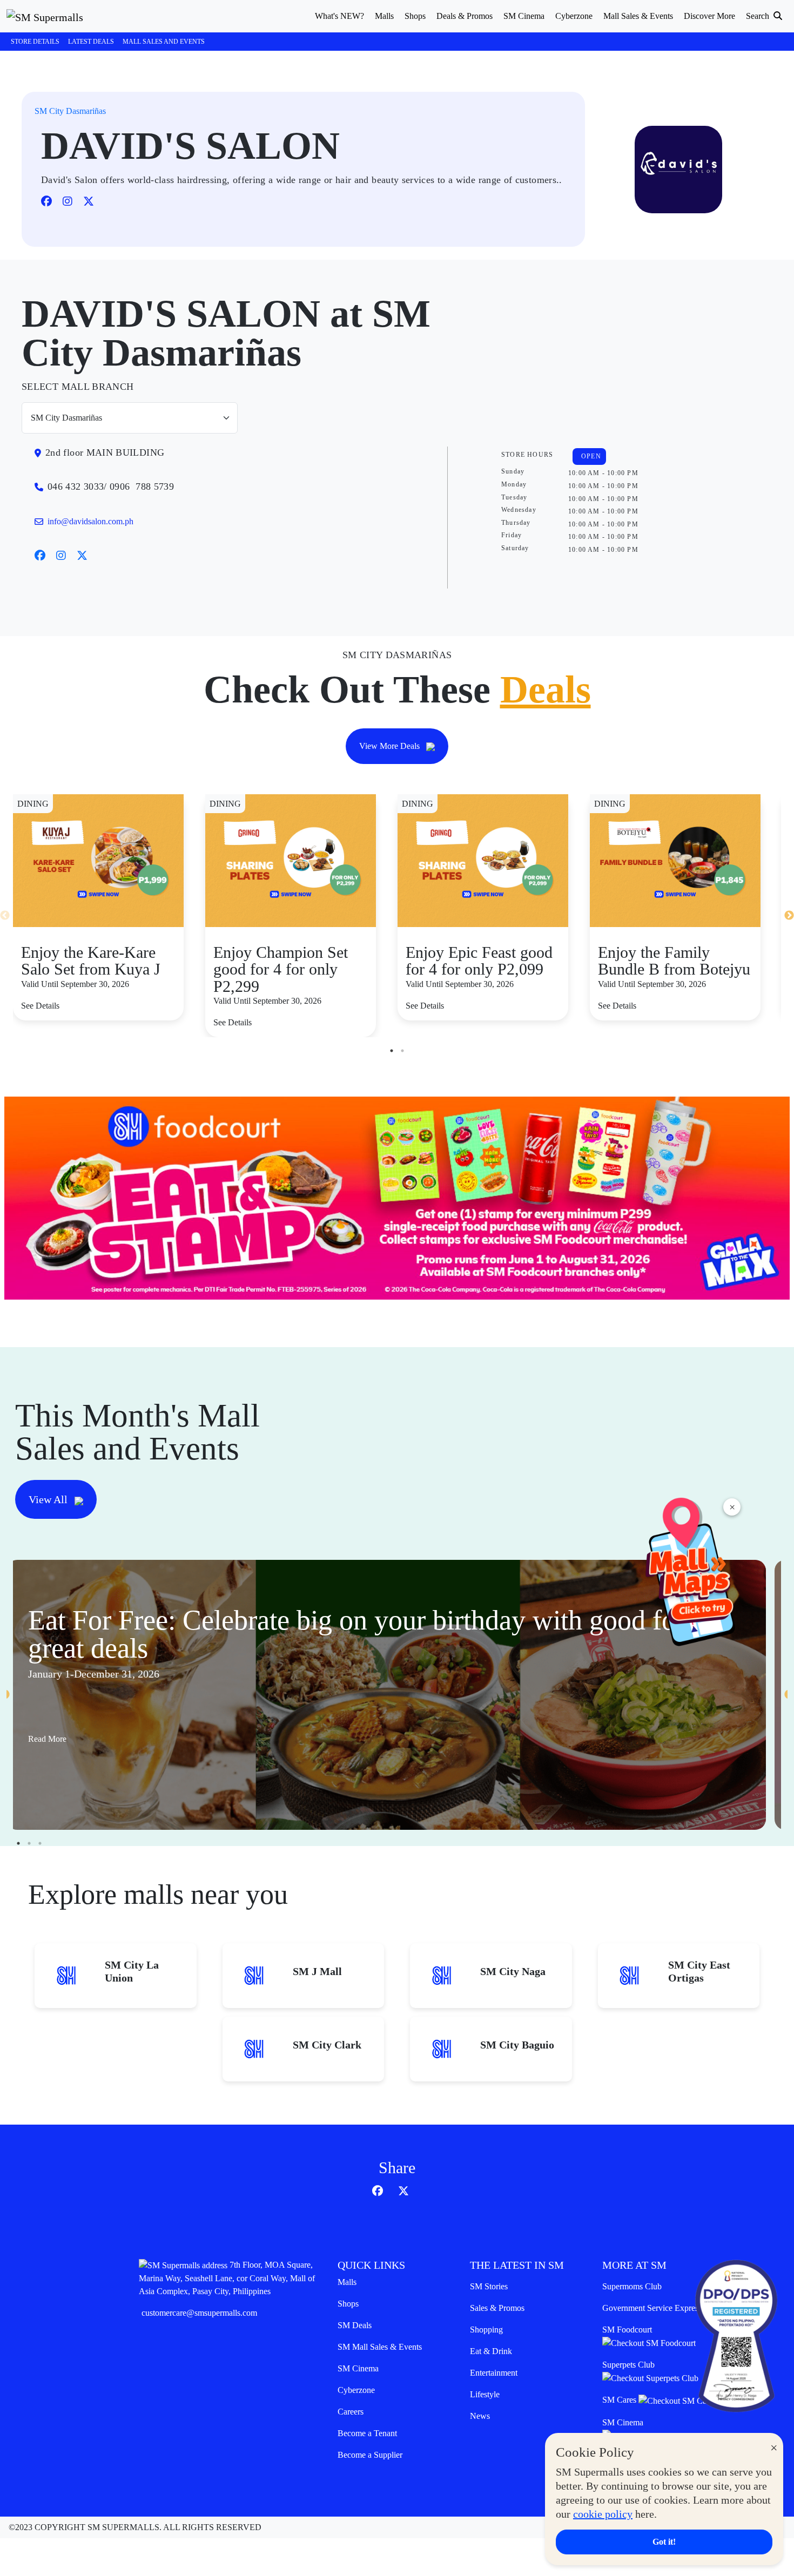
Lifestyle (485, 2394)
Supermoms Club (632, 2286)
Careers (351, 2412)
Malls (347, 2282)
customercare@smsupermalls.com (199, 2313)
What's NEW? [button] (339, 16)
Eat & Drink (491, 2351)
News (480, 2416)
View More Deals (391, 746)
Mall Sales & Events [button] (638, 16)
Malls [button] (384, 16)
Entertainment (494, 2373)
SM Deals (355, 2325)
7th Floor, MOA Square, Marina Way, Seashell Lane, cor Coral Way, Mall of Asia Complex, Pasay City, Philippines (227, 2278)
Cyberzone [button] (574, 16)
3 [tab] (40, 1843)
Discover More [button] (709, 16)
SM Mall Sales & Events (380, 2347)
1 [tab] (392, 1051)
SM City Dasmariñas (70, 111)
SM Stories (489, 2286)
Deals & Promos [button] (465, 16)
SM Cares (620, 2400)
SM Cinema (358, 2368)
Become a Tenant (367, 2433)
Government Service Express (652, 2308)
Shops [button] (415, 16)
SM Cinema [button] (524, 16)
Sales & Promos (497, 2308)
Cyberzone (356, 2390)
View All (49, 1499)
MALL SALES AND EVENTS (164, 42)
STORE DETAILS (35, 42)
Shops (348, 2304)
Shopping (486, 2330)
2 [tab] (402, 1051)
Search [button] (759, 16)
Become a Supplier (370, 2455)
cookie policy (603, 2514)
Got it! (664, 2542)
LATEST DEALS (91, 42)
